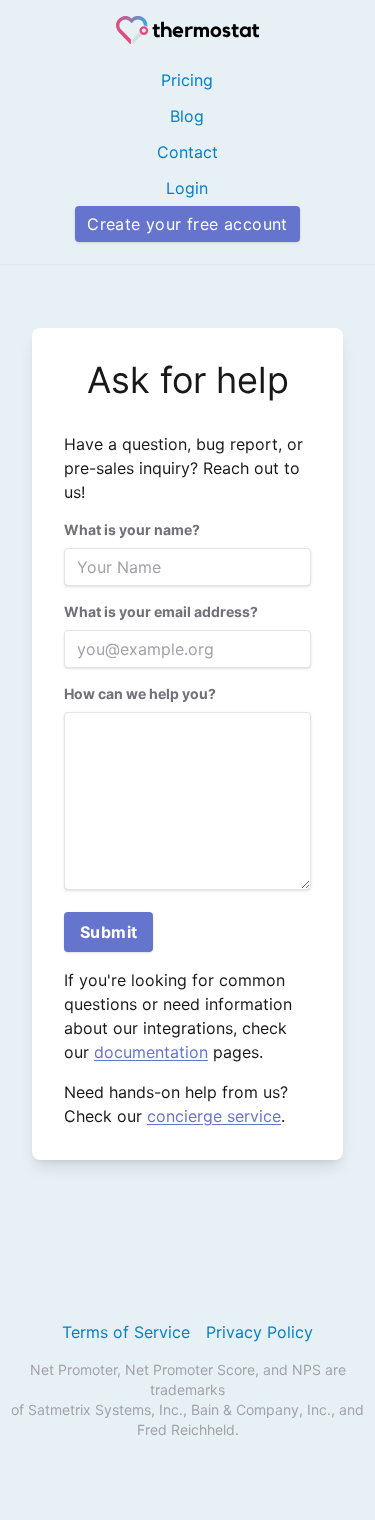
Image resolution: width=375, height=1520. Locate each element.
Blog (187, 116)
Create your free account (187, 224)
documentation (151, 1052)
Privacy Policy (259, 1332)
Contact (187, 152)
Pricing (187, 80)
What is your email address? (161, 611)
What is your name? (132, 529)
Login (187, 188)
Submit (108, 932)
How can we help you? (140, 693)
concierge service (214, 1116)
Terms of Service (126, 1332)
